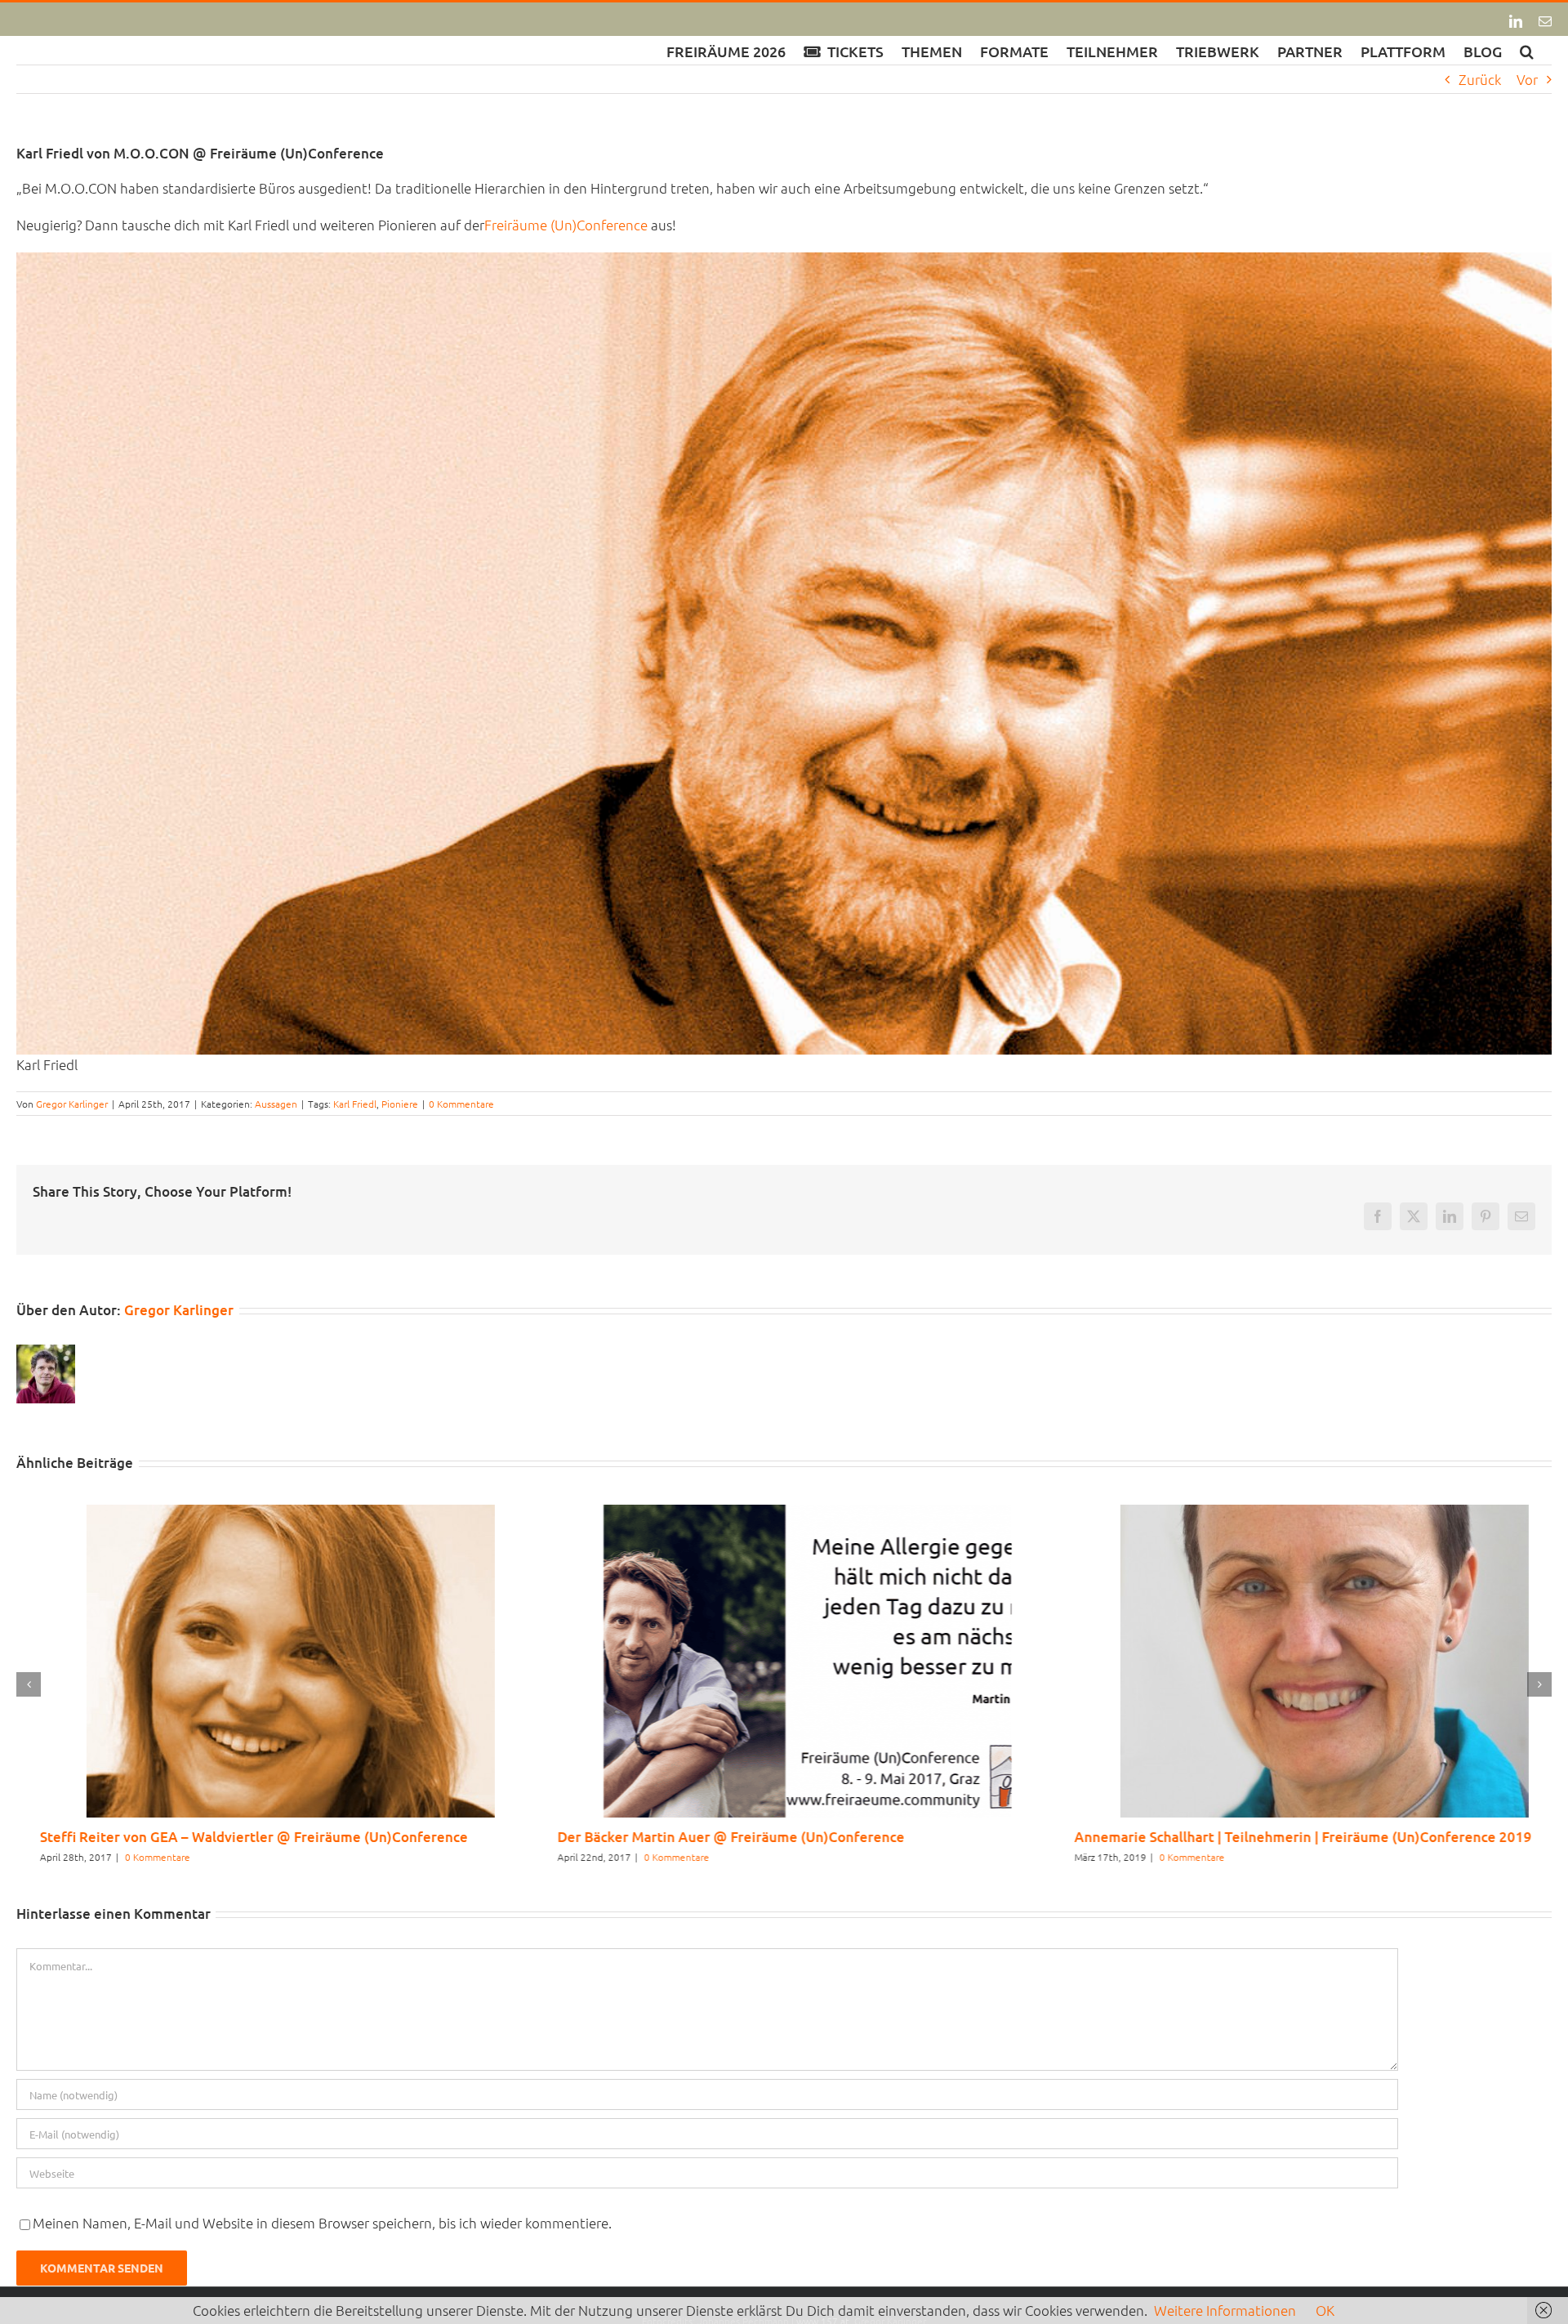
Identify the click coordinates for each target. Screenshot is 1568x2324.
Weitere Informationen (1225, 2310)
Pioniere (400, 1104)
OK (1325, 2310)
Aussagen (276, 1104)
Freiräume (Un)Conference (566, 225)
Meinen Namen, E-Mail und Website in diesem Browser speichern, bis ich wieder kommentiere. (322, 2223)
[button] (1527, 50)
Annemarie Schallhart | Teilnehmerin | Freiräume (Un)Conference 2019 (1280, 1837)
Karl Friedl (355, 1104)
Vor (1527, 79)
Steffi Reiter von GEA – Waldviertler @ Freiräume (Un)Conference (230, 1837)
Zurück (1480, 79)
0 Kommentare (461, 1104)
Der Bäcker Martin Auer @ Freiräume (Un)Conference (707, 1837)
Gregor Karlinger (72, 1104)
